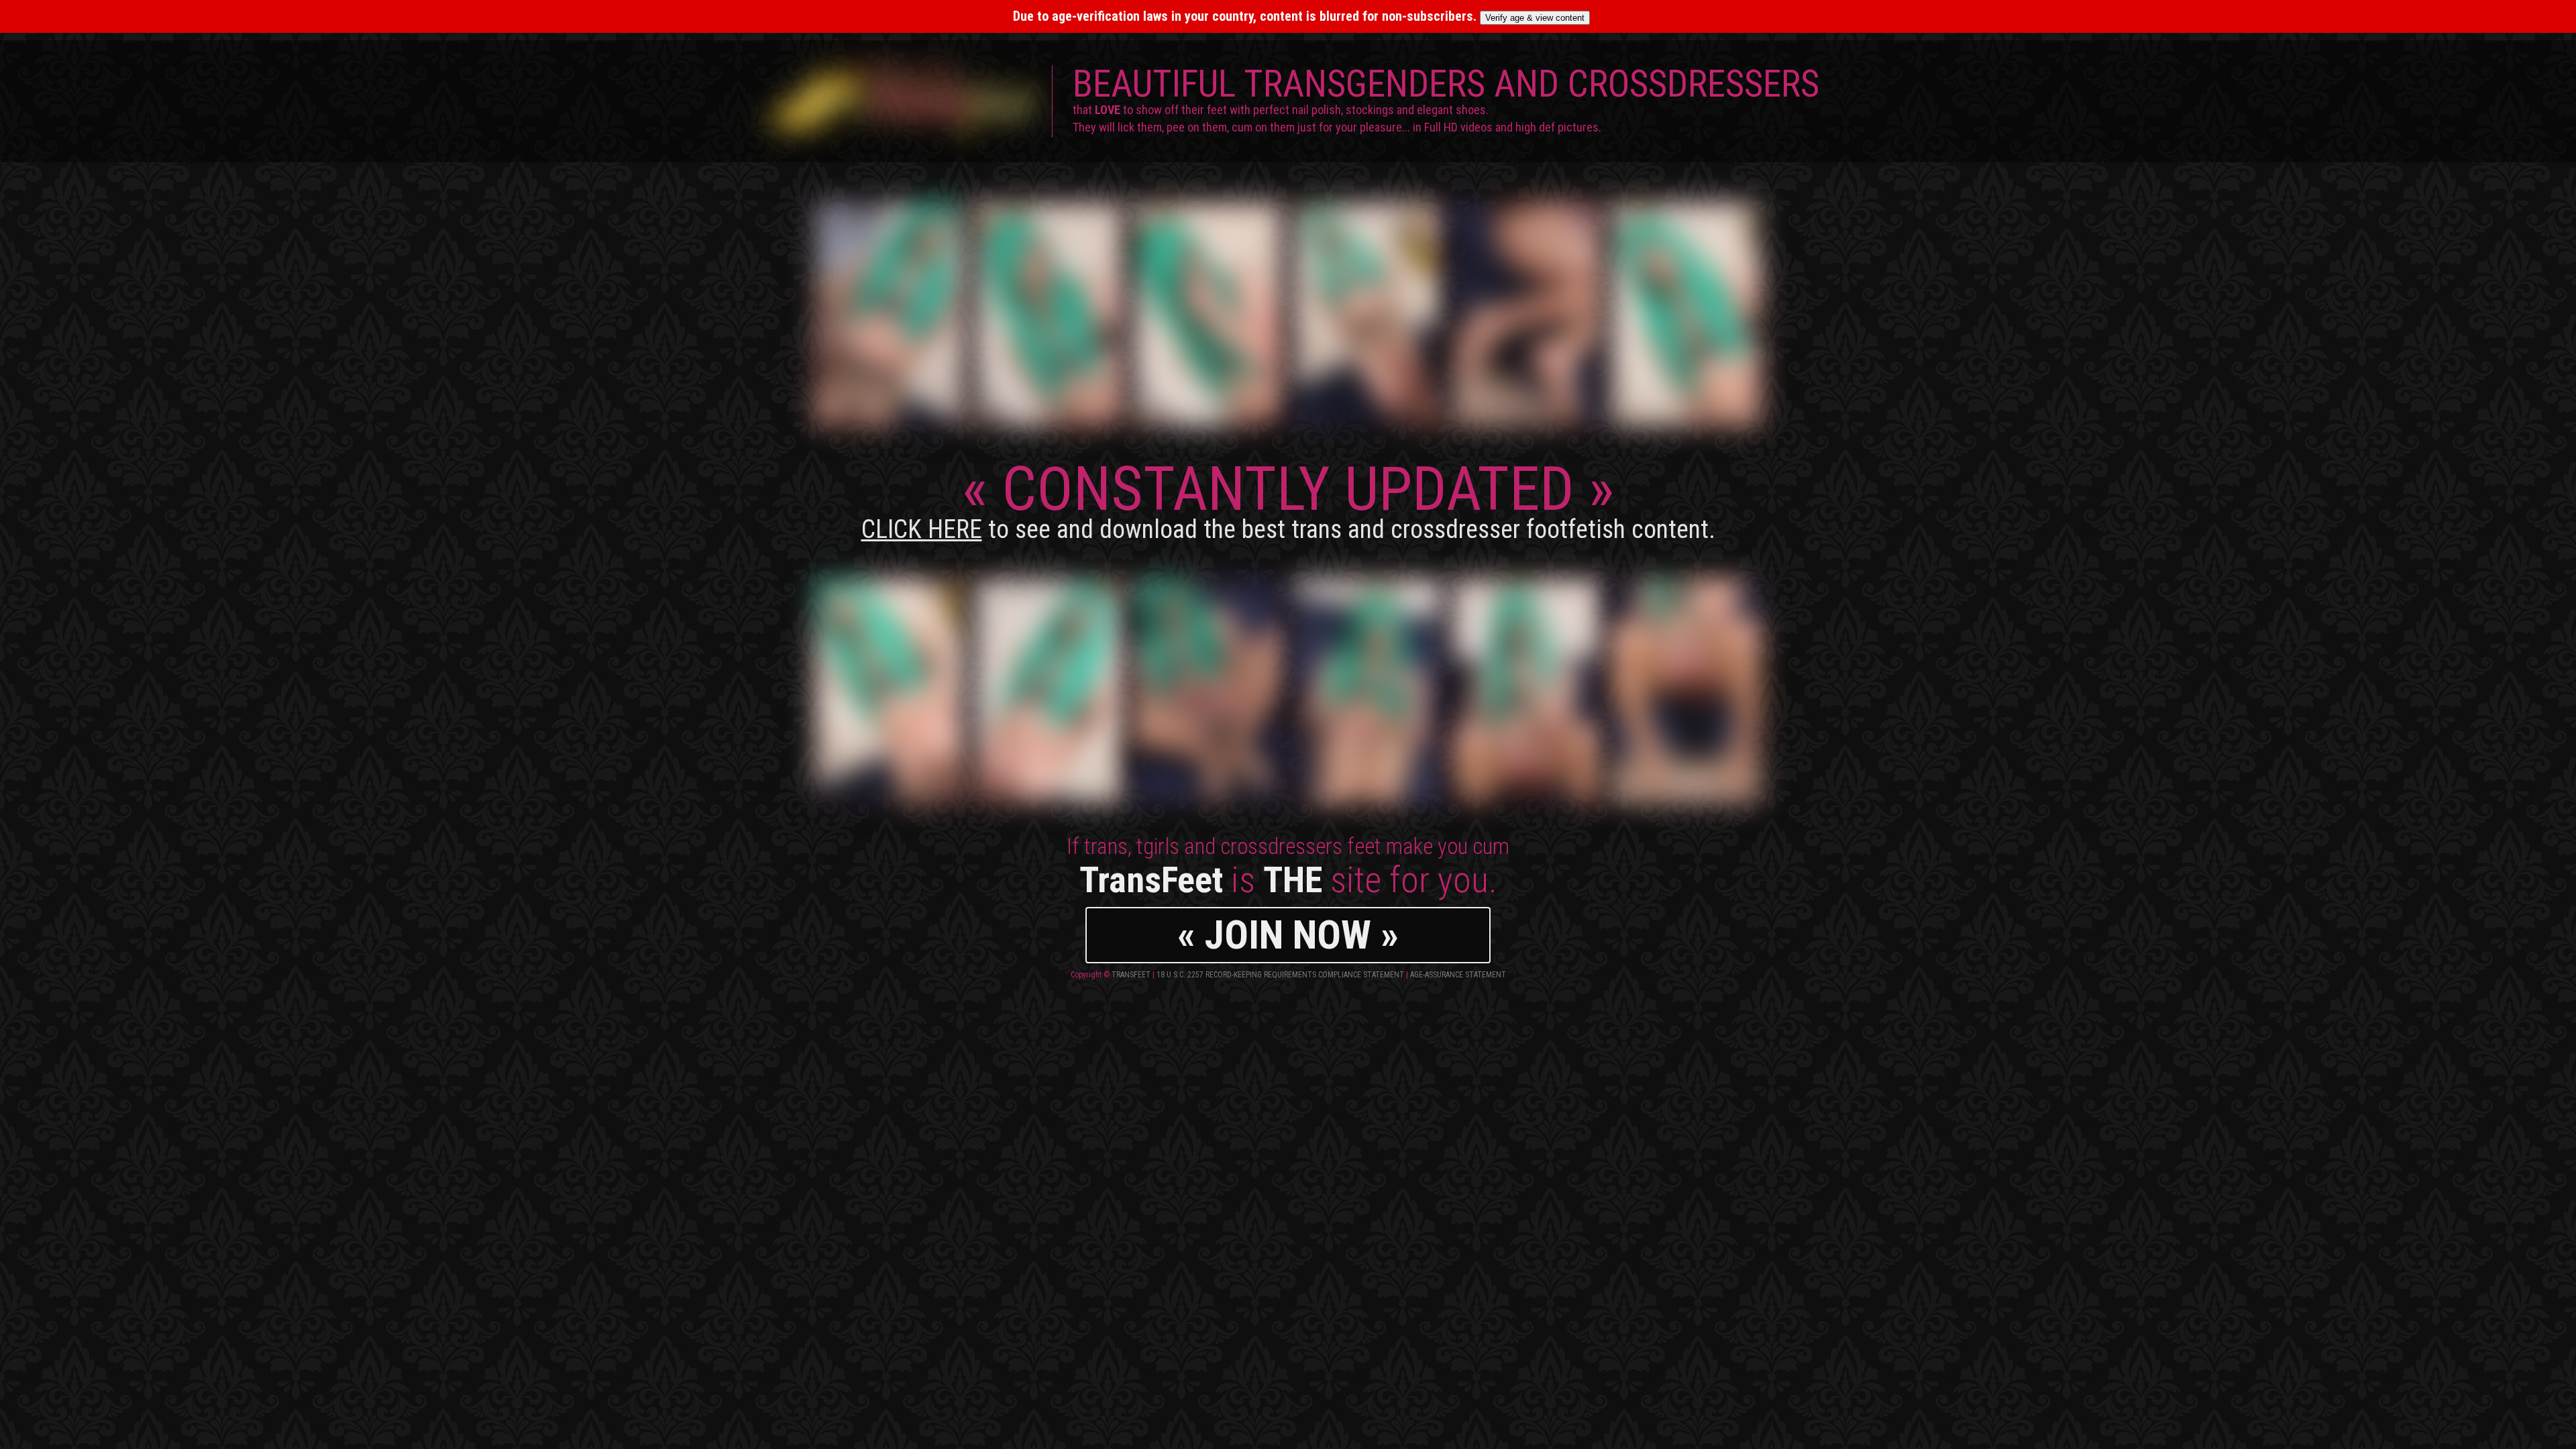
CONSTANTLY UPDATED (1288, 499)
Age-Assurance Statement (1458, 975)
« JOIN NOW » (1288, 935)
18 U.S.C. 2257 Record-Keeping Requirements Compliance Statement (1280, 975)
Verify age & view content (1535, 18)
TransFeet (1131, 975)
